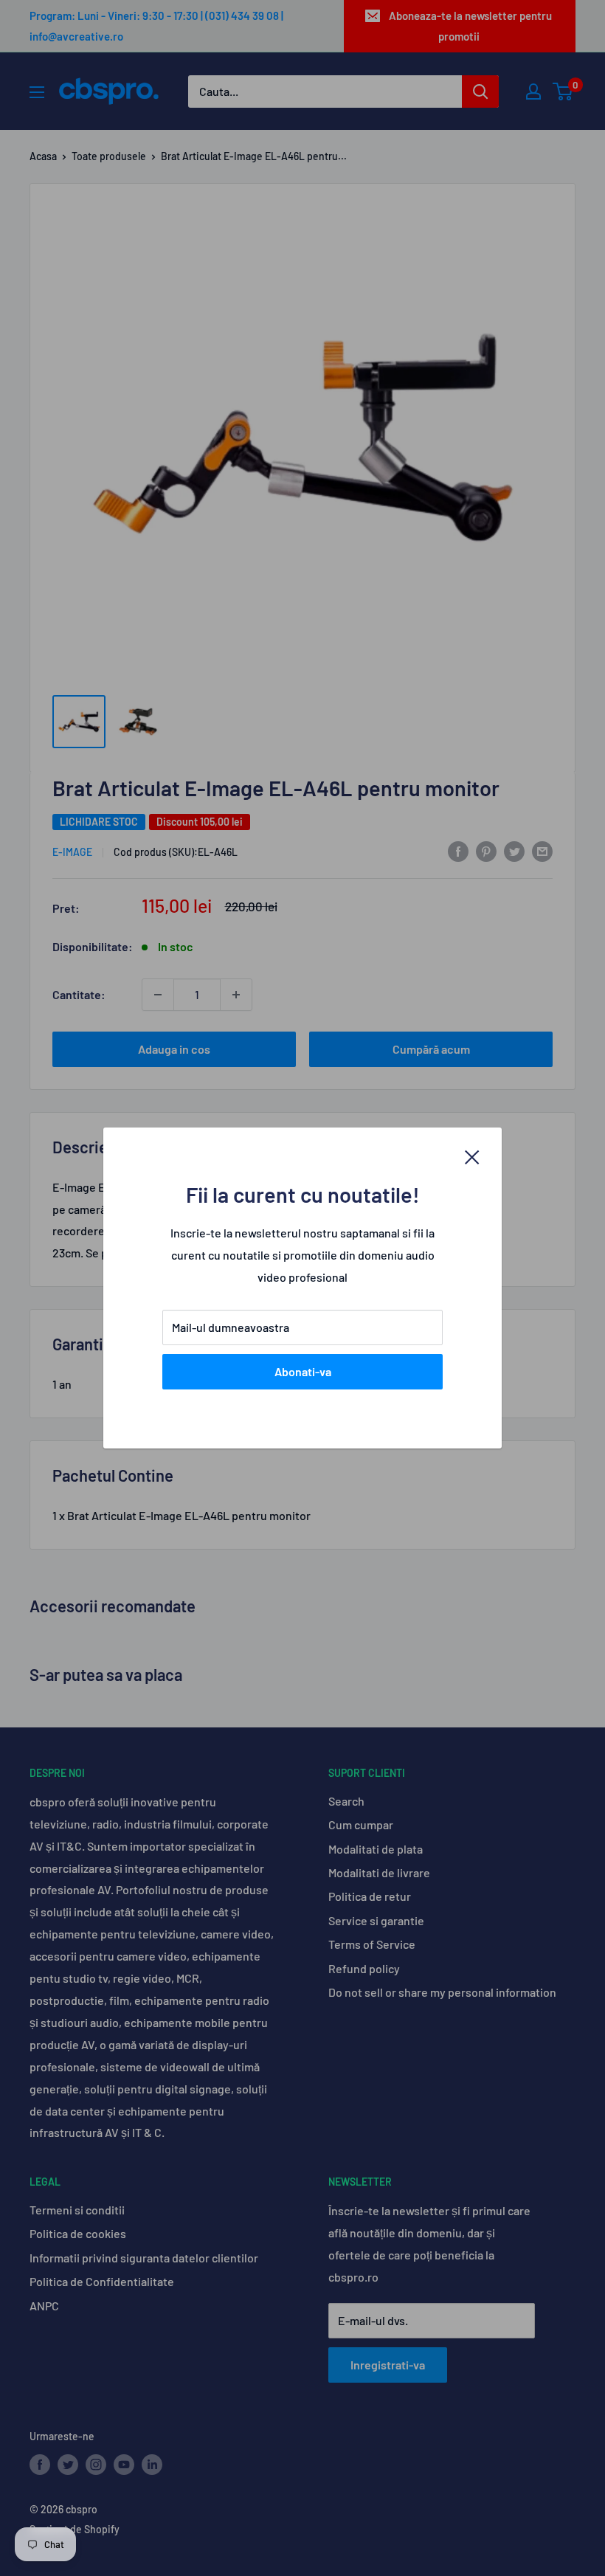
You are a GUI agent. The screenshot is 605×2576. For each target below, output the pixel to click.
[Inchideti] (472, 1156)
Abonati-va (303, 1371)
